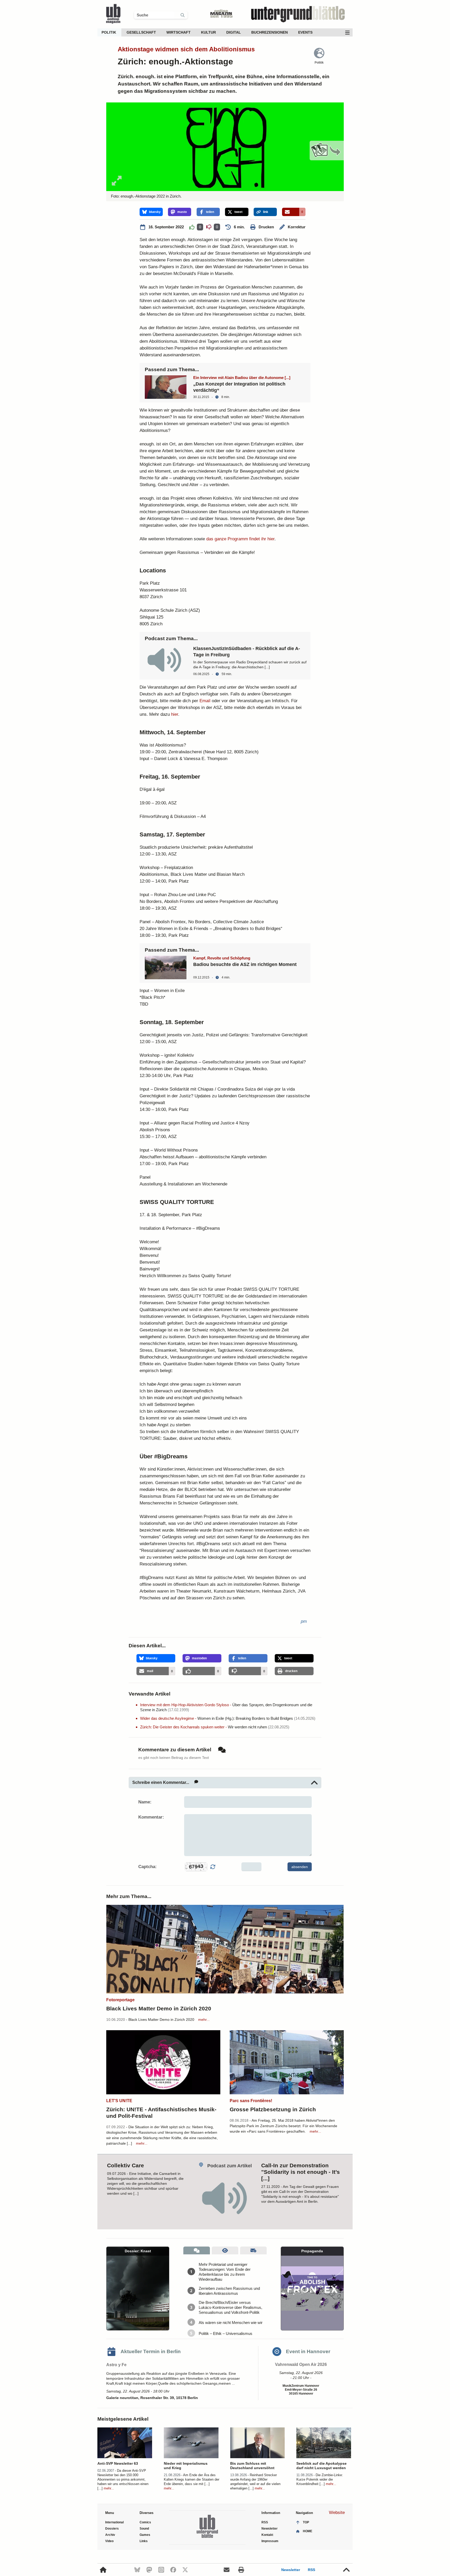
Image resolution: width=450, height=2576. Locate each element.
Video (109, 2541)
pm (304, 1621)
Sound (144, 2529)
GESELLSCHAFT (141, 32)
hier (175, 714)
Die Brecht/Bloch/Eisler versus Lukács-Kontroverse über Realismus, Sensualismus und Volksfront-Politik (230, 2307)
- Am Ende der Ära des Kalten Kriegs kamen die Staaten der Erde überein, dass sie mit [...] (192, 2479)
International (114, 2522)
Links (144, 2541)
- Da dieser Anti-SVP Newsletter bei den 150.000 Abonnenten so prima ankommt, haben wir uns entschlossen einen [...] (123, 2479)
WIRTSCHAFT (179, 32)
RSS (311, 2570)
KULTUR (208, 32)
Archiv (110, 2535)
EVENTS (305, 32)
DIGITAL (234, 32)
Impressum (270, 2541)
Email (205, 701)
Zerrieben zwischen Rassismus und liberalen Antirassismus (229, 2291)
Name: (145, 1802)
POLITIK (109, 32)
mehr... (204, 2020)
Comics (145, 2522)
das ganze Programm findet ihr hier (240, 539)
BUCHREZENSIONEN (270, 32)
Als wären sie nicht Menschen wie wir (231, 2323)
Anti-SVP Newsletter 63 (118, 2463)
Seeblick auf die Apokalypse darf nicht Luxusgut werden (321, 2466)
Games (145, 2535)
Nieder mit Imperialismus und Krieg (186, 2466)
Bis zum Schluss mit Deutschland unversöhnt (252, 2466)
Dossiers (112, 2529)
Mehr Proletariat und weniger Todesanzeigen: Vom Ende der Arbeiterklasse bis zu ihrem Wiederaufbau (225, 2272)
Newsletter (291, 2570)
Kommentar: (151, 1817)
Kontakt (267, 2535)
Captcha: (148, 1867)
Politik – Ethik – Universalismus (226, 2333)
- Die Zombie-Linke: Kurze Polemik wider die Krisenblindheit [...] (320, 2479)
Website (337, 2513)
